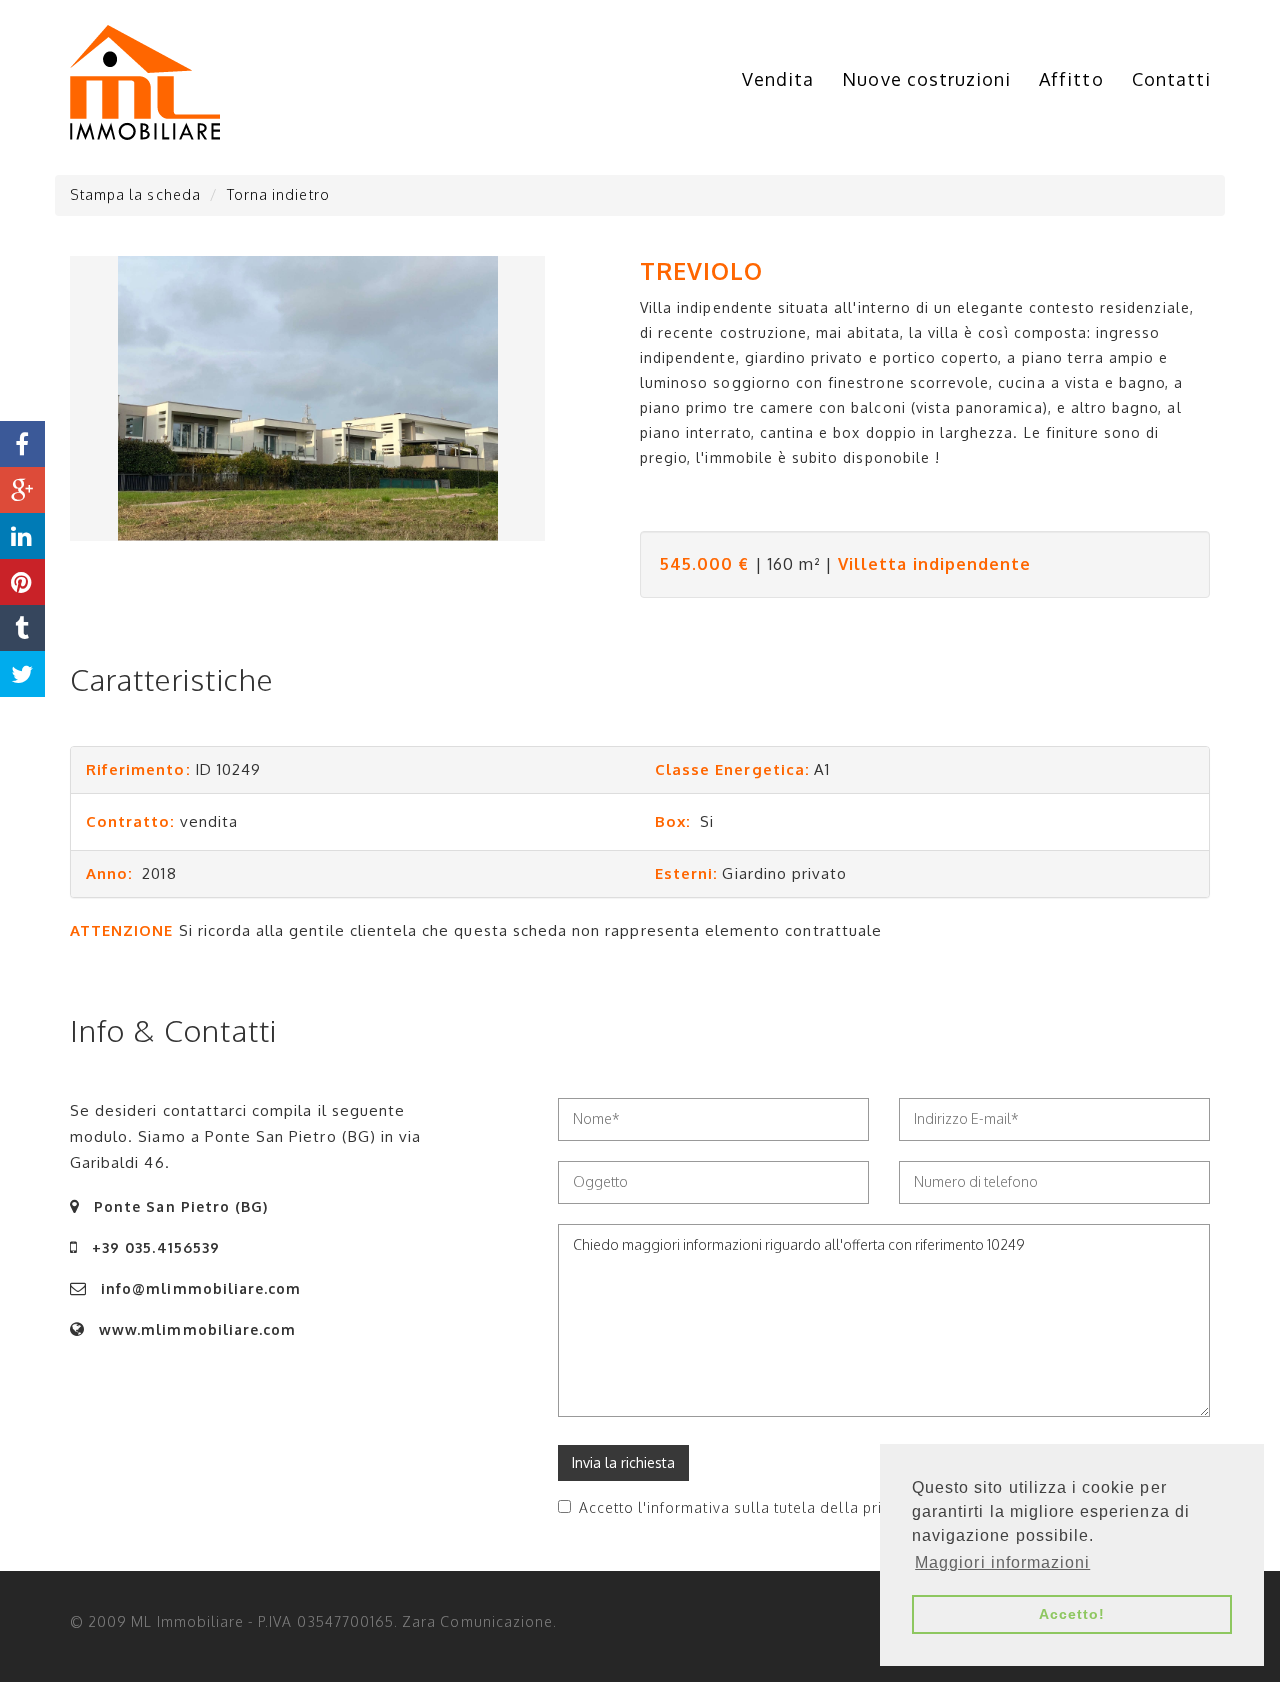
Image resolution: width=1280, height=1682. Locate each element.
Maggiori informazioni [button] (1002, 1562)
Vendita (778, 79)
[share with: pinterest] (22, 582)
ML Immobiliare (187, 1621)
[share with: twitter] (22, 674)
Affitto (1071, 79)
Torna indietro (278, 194)
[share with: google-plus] (22, 490)
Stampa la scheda (135, 194)
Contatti (1171, 79)
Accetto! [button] (1072, 1614)
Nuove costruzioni (926, 79)
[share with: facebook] (22, 444)
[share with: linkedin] (22, 536)
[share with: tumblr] (22, 628)
